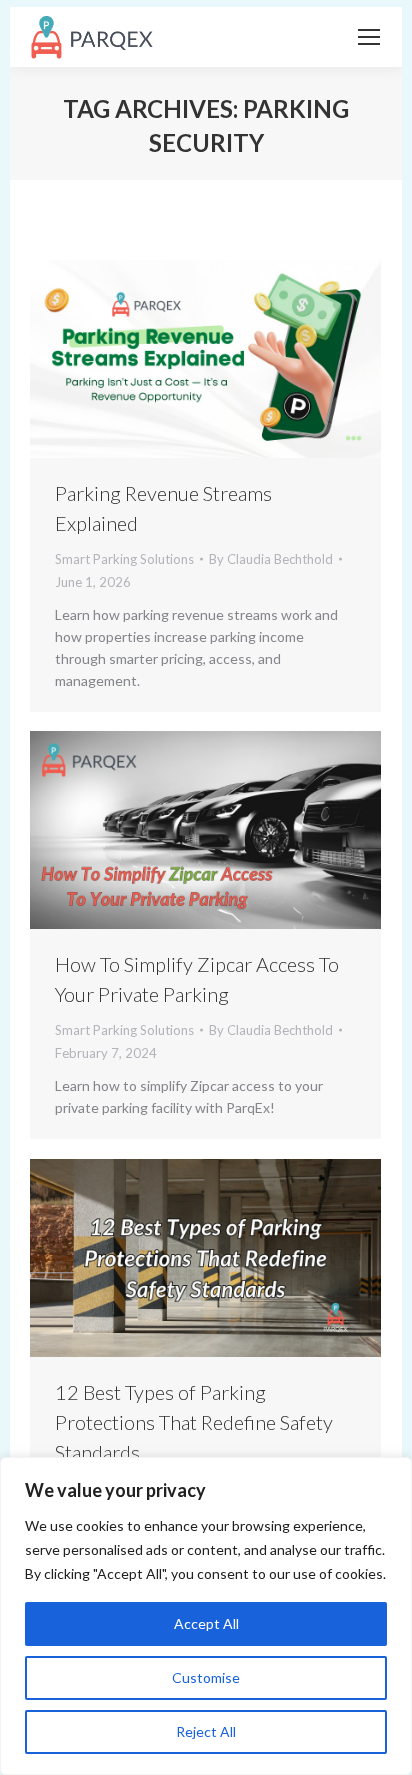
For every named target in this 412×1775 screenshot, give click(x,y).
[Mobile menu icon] (369, 37)
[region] (206, 1616)
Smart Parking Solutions (124, 559)
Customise (206, 1677)
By (271, 559)
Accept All (206, 1623)
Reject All (206, 1731)
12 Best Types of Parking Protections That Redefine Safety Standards (194, 1422)
